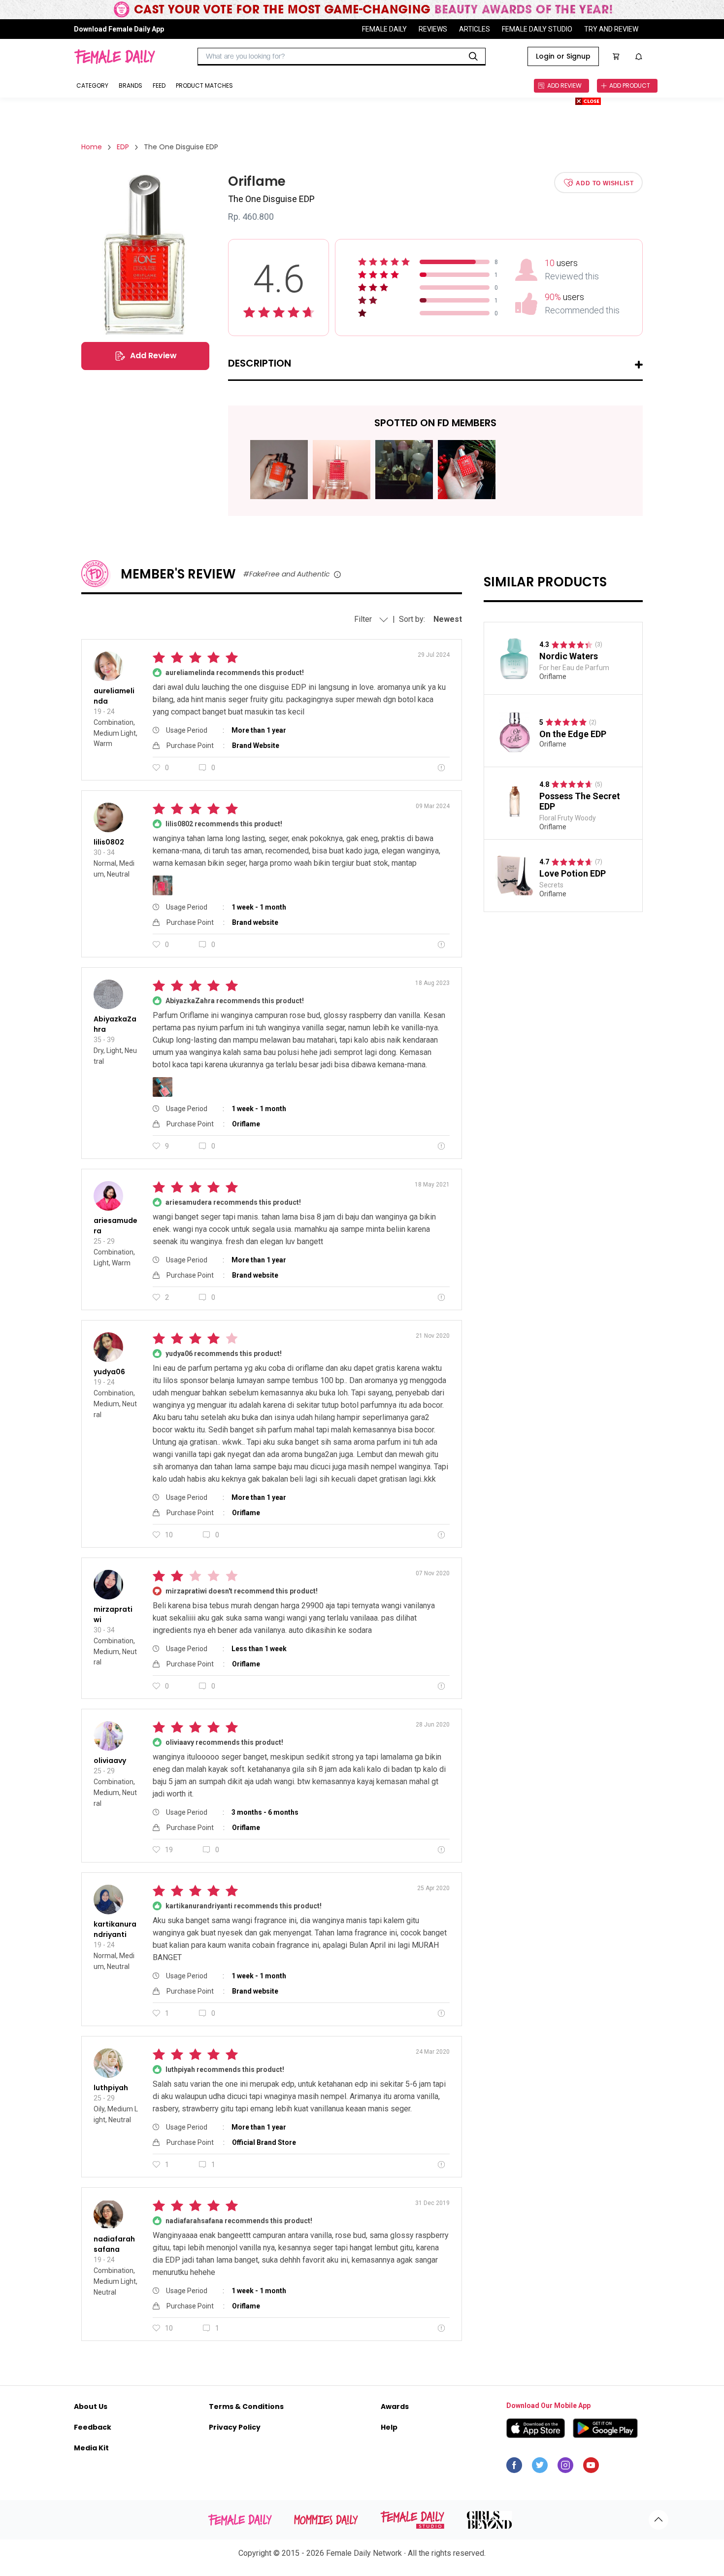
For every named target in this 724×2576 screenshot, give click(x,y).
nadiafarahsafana (114, 2244)
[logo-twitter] (540, 2468)
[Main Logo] (115, 57)
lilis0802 (109, 842)
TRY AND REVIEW (611, 29)
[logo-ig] (565, 2468)
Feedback (93, 2427)
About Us (91, 2407)
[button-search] (473, 57)
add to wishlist (605, 183)
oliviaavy (110, 1761)
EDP (123, 147)
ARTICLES (475, 29)
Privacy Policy (235, 2427)
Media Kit (91, 2448)
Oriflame (553, 677)
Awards (395, 2407)
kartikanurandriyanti (115, 1929)
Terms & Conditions (246, 2407)
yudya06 (109, 1372)
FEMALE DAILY (384, 29)
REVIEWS (433, 29)
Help (389, 2427)
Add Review (153, 356)
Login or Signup (563, 56)
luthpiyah (111, 2088)
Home (92, 147)
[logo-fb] (514, 2468)
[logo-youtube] (591, 2468)
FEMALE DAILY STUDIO (537, 29)
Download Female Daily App (119, 29)
